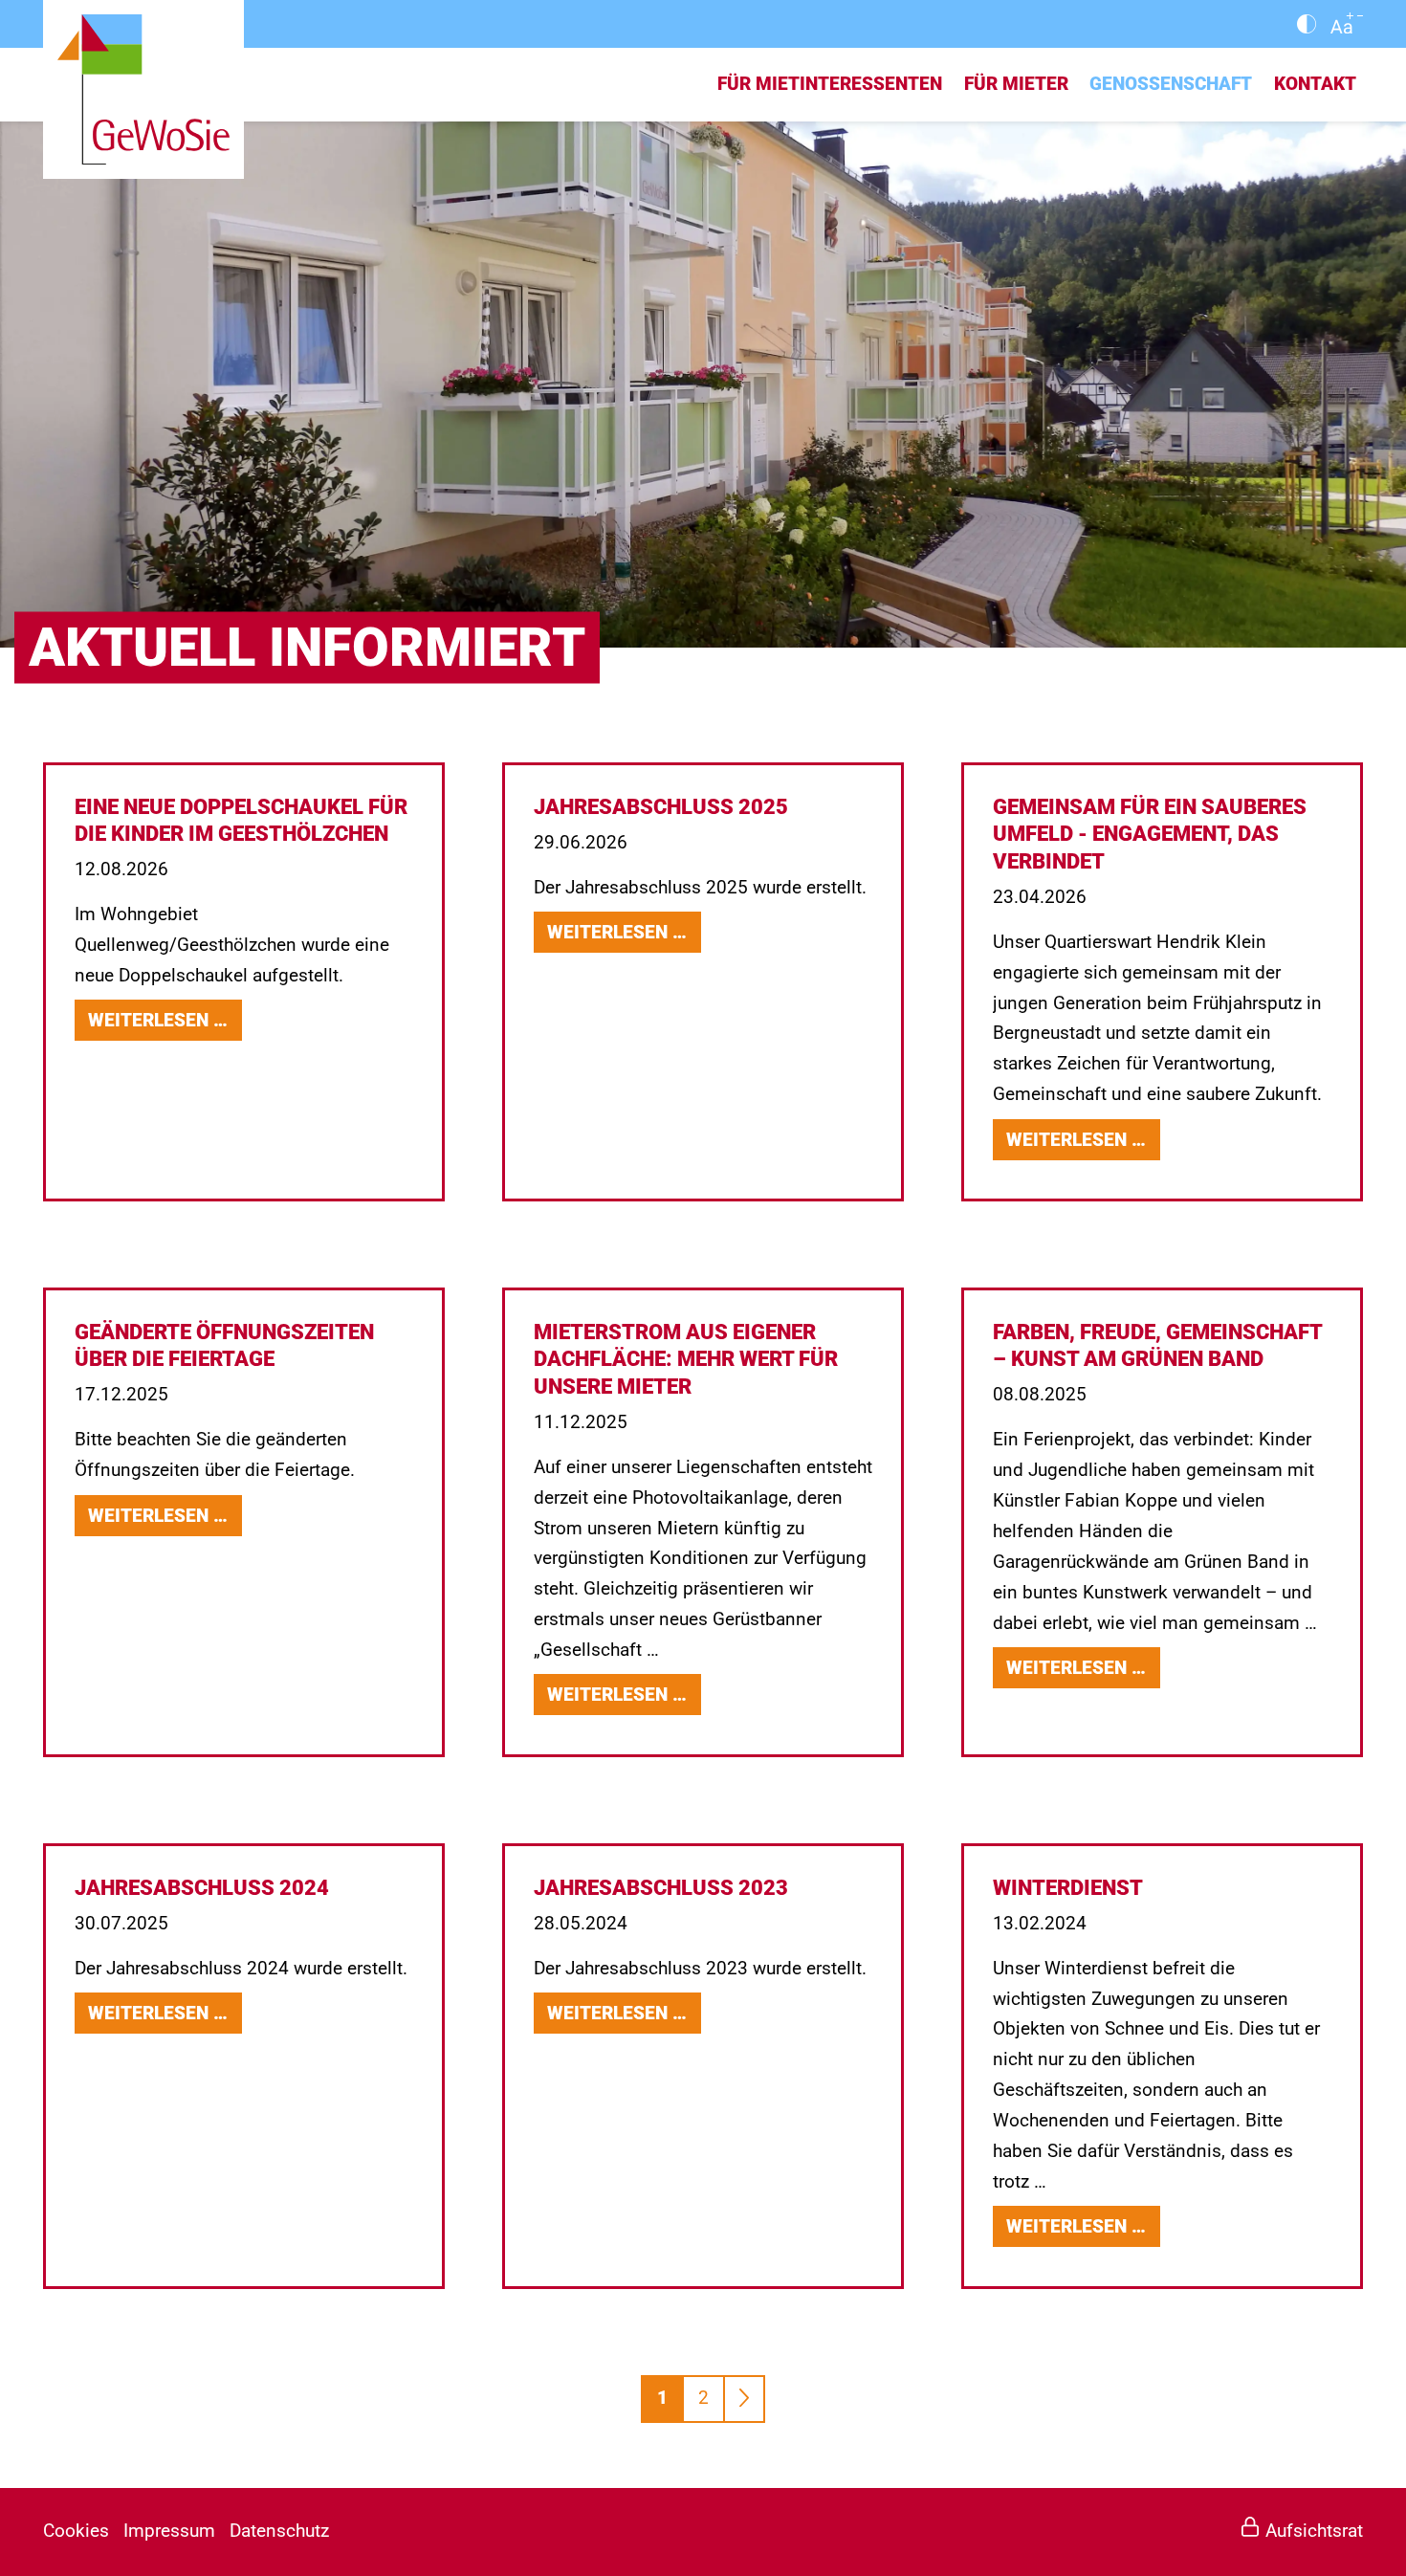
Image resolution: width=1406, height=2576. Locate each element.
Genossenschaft (1171, 84)
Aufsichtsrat (1314, 2531)
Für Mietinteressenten (830, 84)
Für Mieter (1016, 84)
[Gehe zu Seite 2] (744, 2400)
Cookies (76, 2531)
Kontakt (1315, 84)
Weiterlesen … (165, 1022)
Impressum (169, 2531)
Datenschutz (279, 2531)
